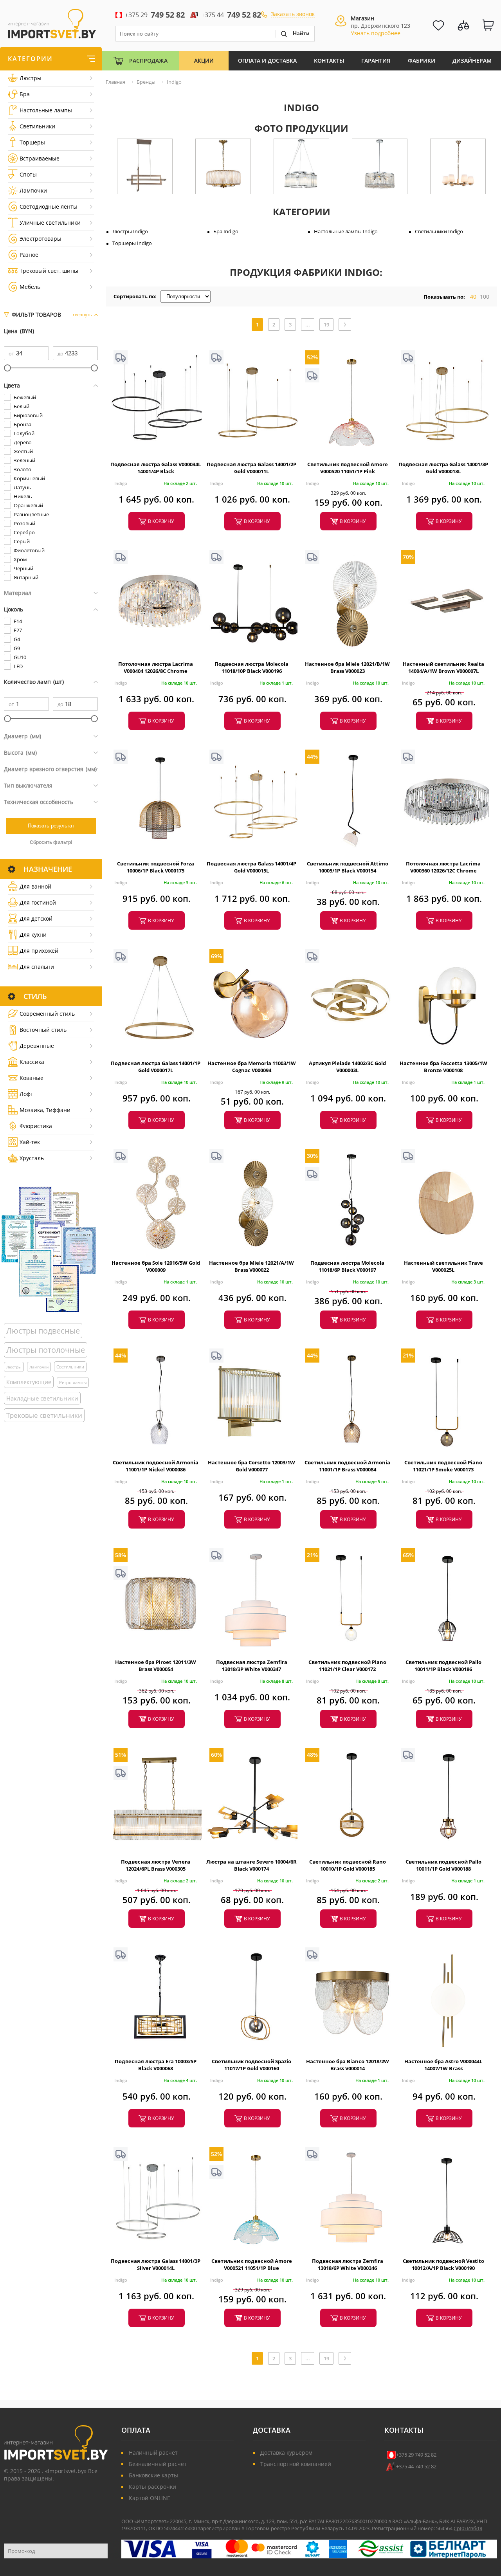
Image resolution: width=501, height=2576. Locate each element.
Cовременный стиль (47, 1014)
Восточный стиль (43, 1030)
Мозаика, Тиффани (45, 1110)
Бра (25, 94)
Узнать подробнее (376, 33)
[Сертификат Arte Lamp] (49, 1249)
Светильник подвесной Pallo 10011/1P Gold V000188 (443, 1865)
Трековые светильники (44, 1415)
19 (326, 324)
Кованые (32, 1078)
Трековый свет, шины (49, 271)
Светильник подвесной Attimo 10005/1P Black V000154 (348, 867)
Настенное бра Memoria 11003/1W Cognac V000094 (252, 1067)
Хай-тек (30, 1142)
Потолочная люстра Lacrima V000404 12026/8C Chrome (156, 667)
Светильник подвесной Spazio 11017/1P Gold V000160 (251, 2065)
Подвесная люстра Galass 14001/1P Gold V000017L (156, 1067)
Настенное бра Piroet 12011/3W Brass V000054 (156, 1666)
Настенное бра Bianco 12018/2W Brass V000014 (348, 2065)
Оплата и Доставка (267, 60)
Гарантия (376, 60)
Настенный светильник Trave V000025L (443, 1266)
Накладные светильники (42, 1398)
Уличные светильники (50, 223)
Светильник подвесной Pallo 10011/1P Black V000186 (443, 1666)
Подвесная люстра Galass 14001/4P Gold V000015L (251, 867)
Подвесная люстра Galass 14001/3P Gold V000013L (443, 468)
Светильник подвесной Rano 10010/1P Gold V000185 (348, 1865)
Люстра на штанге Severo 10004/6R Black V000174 (251, 1865)
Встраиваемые (40, 158)
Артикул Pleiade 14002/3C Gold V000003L (347, 1067)
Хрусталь (32, 1158)
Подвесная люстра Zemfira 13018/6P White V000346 (348, 2264)
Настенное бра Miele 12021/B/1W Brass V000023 (347, 667)
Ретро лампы (73, 1382)
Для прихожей (39, 951)
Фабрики (422, 60)
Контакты (329, 60)
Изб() (475, 2528)
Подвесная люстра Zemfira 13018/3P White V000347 (252, 1666)
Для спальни (37, 967)
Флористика (36, 1126)
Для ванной (35, 886)
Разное (29, 255)
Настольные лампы (46, 110)
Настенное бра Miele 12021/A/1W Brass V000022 (251, 1266)
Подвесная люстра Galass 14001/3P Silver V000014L (156, 2264)
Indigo (121, 483)
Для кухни (33, 935)
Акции (204, 60)
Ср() (460, 2528)
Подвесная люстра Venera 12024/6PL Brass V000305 (156, 1865)
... (308, 324)
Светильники (37, 126)
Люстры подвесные (43, 1331)
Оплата (136, 2430)
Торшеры (32, 142)
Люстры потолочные (46, 1350)
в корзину (161, 521)
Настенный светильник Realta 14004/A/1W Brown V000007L (443, 667)
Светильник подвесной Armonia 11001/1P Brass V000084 (347, 1466)
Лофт (26, 1094)
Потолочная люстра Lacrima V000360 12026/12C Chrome (443, 867)
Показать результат (51, 826)
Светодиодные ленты (49, 206)
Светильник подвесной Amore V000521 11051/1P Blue (252, 2264)
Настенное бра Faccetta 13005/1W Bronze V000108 (443, 1067)
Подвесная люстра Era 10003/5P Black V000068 (156, 2065)
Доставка (272, 2430)
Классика (32, 1062)
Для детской (36, 918)
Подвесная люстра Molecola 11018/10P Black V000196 (251, 667)
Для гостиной (38, 902)
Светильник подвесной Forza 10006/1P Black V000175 (156, 867)
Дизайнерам (472, 60)
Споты (28, 174)
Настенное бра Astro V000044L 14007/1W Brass (443, 2065)
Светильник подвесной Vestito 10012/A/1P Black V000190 (443, 2264)
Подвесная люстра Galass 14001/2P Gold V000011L (251, 468)
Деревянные (37, 1046)
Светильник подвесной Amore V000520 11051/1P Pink (348, 468)
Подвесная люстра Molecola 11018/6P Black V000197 (347, 1266)
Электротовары (41, 239)
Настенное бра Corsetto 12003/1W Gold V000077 (251, 1466)
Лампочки (33, 190)
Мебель (30, 287)
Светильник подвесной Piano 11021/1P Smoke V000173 (443, 1466)
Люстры (31, 78)
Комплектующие (29, 1382)
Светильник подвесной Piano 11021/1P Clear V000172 (347, 1666)
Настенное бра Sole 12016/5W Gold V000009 (156, 1266)
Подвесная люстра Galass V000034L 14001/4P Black (156, 468)
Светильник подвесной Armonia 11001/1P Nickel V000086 (156, 1466)
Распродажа (148, 60)
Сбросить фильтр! (51, 842)
